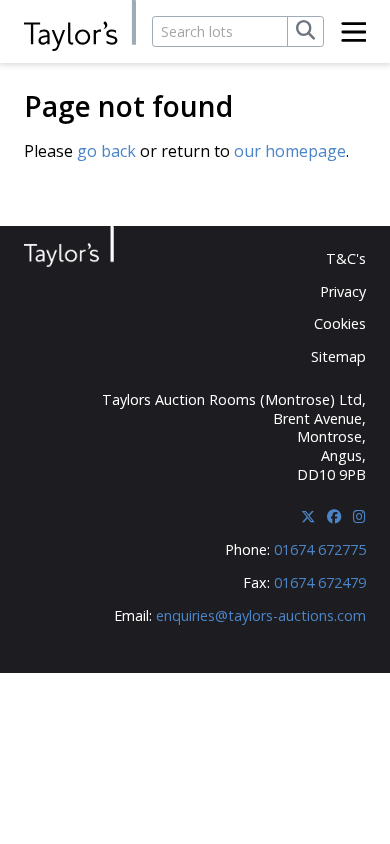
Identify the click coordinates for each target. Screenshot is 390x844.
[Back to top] (337, 794)
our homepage (290, 151)
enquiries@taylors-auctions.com (261, 615)
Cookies (340, 323)
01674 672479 (320, 582)
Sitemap (338, 356)
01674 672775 (320, 549)
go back (106, 151)
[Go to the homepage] (80, 26)
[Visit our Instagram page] (359, 516)
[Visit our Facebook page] (334, 516)
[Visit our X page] (308, 516)
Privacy (343, 291)
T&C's (346, 258)
